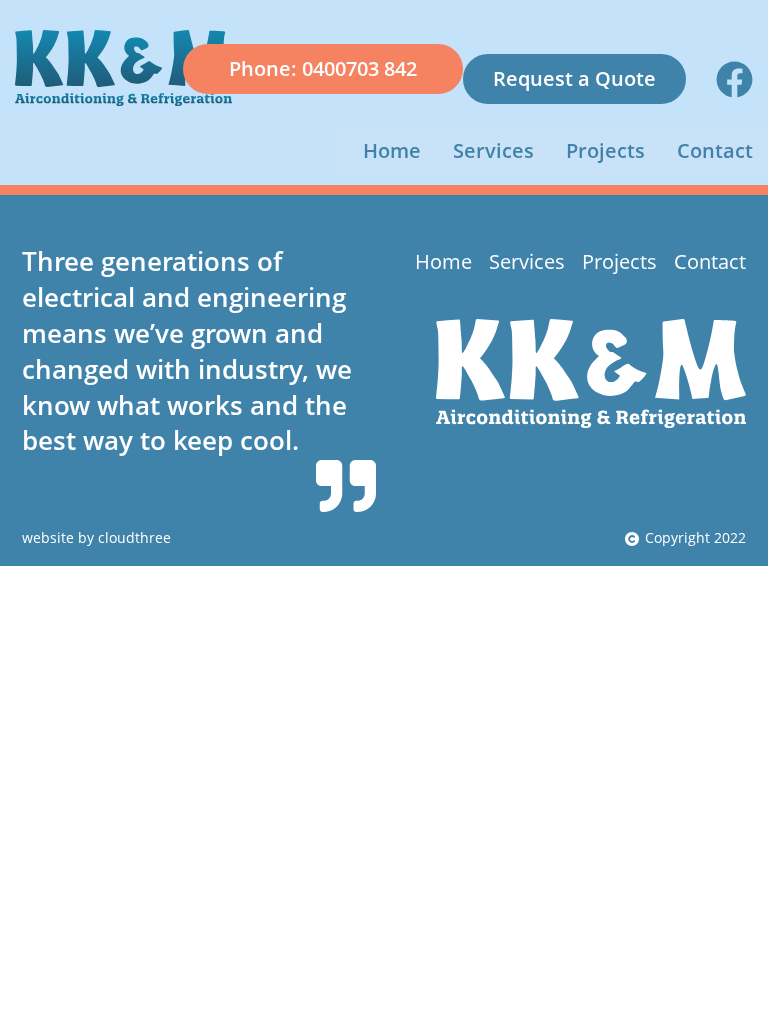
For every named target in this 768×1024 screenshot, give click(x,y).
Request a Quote (574, 79)
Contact (715, 151)
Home (392, 151)
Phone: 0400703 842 (323, 69)
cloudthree (134, 538)
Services (493, 151)
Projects (605, 151)
